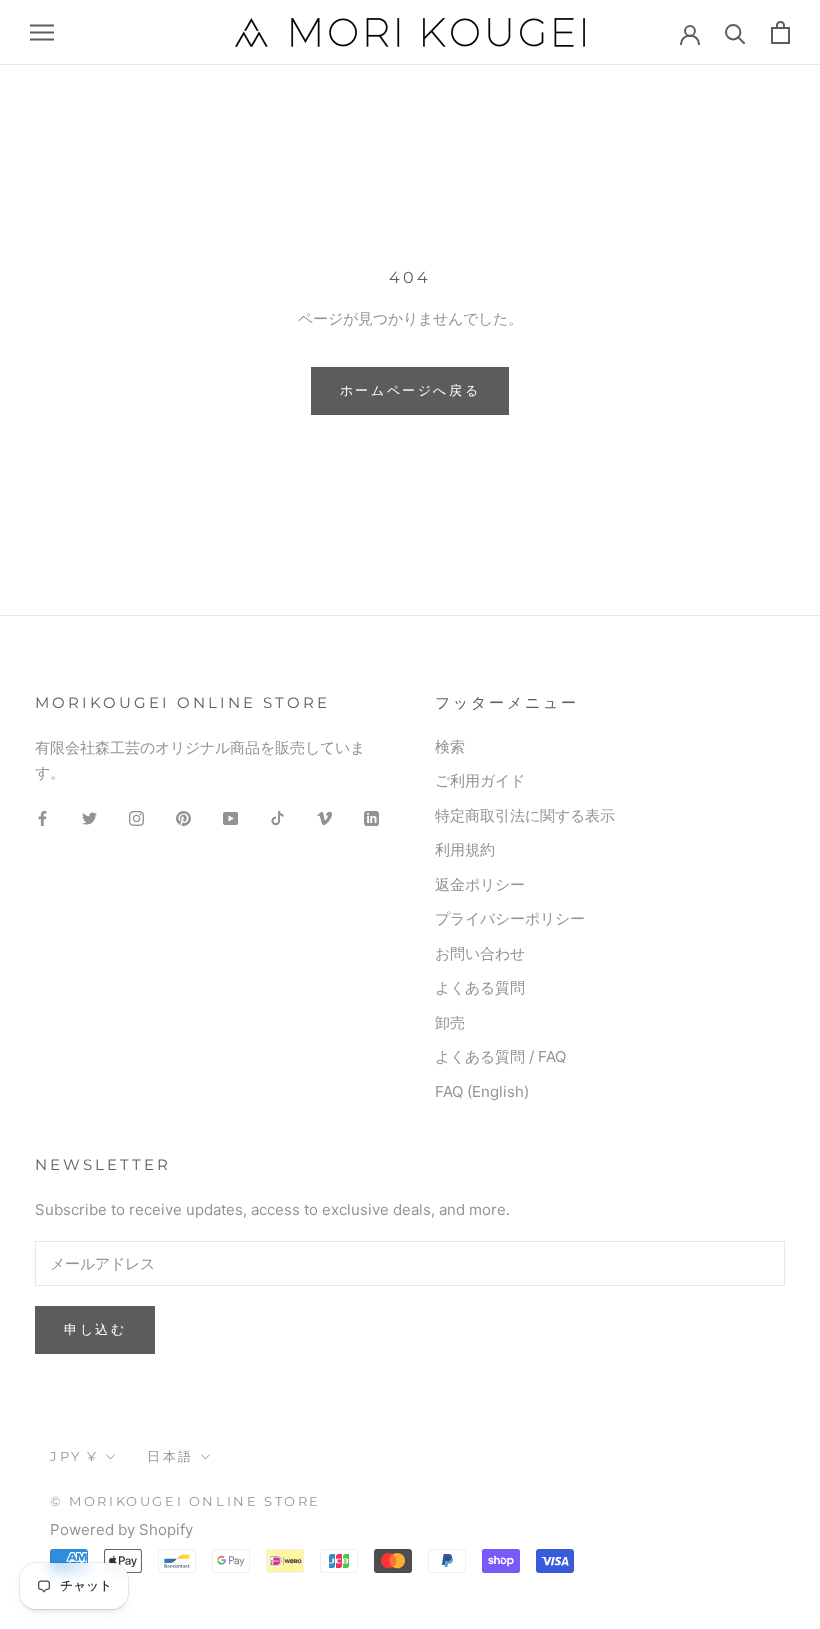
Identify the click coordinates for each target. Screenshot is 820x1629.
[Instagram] (136, 817)
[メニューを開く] (42, 32)
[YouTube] (230, 817)
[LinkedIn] (371, 817)
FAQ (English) (482, 1091)
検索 (450, 746)
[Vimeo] (324, 817)
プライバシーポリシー (510, 918)
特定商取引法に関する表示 (525, 815)
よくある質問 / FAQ (500, 1056)
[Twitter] (89, 817)
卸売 (450, 1022)
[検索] (735, 32)
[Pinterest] (183, 817)
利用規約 (465, 849)
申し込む (95, 1329)
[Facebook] (42, 817)
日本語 (170, 1456)
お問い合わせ (480, 953)
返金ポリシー (480, 884)
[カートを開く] (780, 32)
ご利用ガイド (480, 780)
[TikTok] (277, 817)
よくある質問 (480, 987)
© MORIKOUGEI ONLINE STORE (185, 1501)
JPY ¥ (74, 1456)
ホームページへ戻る (410, 390)
